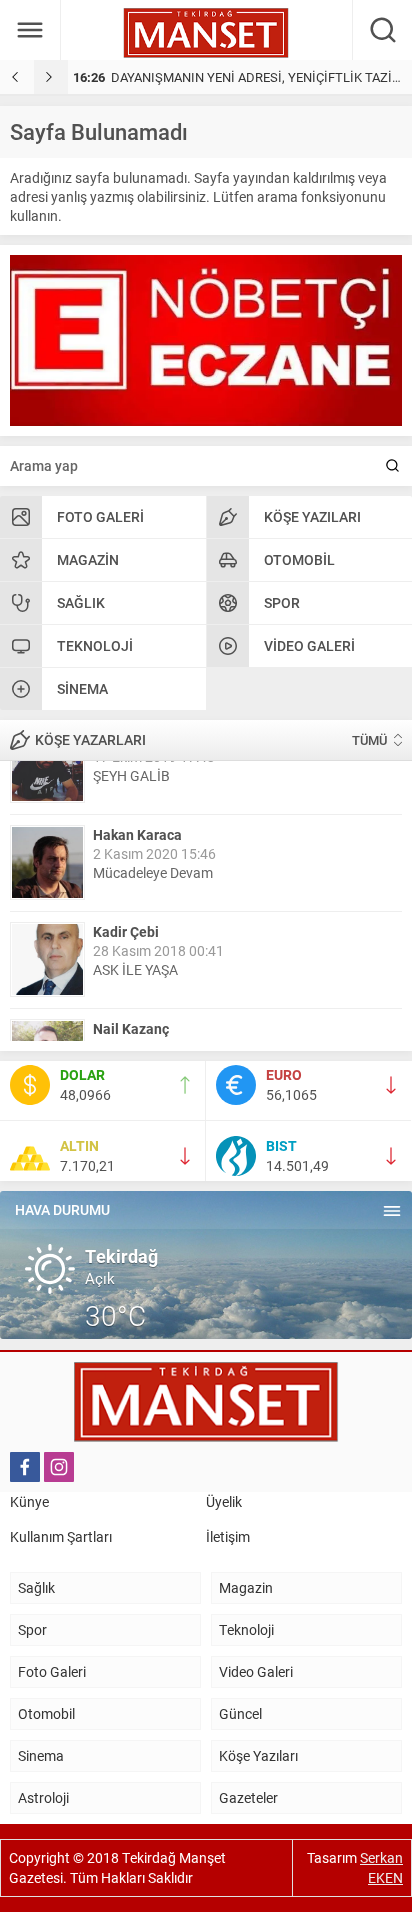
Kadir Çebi (126, 877)
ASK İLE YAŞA (135, 915)
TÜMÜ (369, 740)
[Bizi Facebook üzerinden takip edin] (25, 1467)
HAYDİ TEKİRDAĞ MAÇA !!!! (177, 1012)
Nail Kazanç (131, 974)
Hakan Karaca (137, 780)
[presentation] (17, 77)
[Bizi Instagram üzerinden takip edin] (59, 1467)
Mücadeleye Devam (153, 818)
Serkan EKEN (381, 1867)
